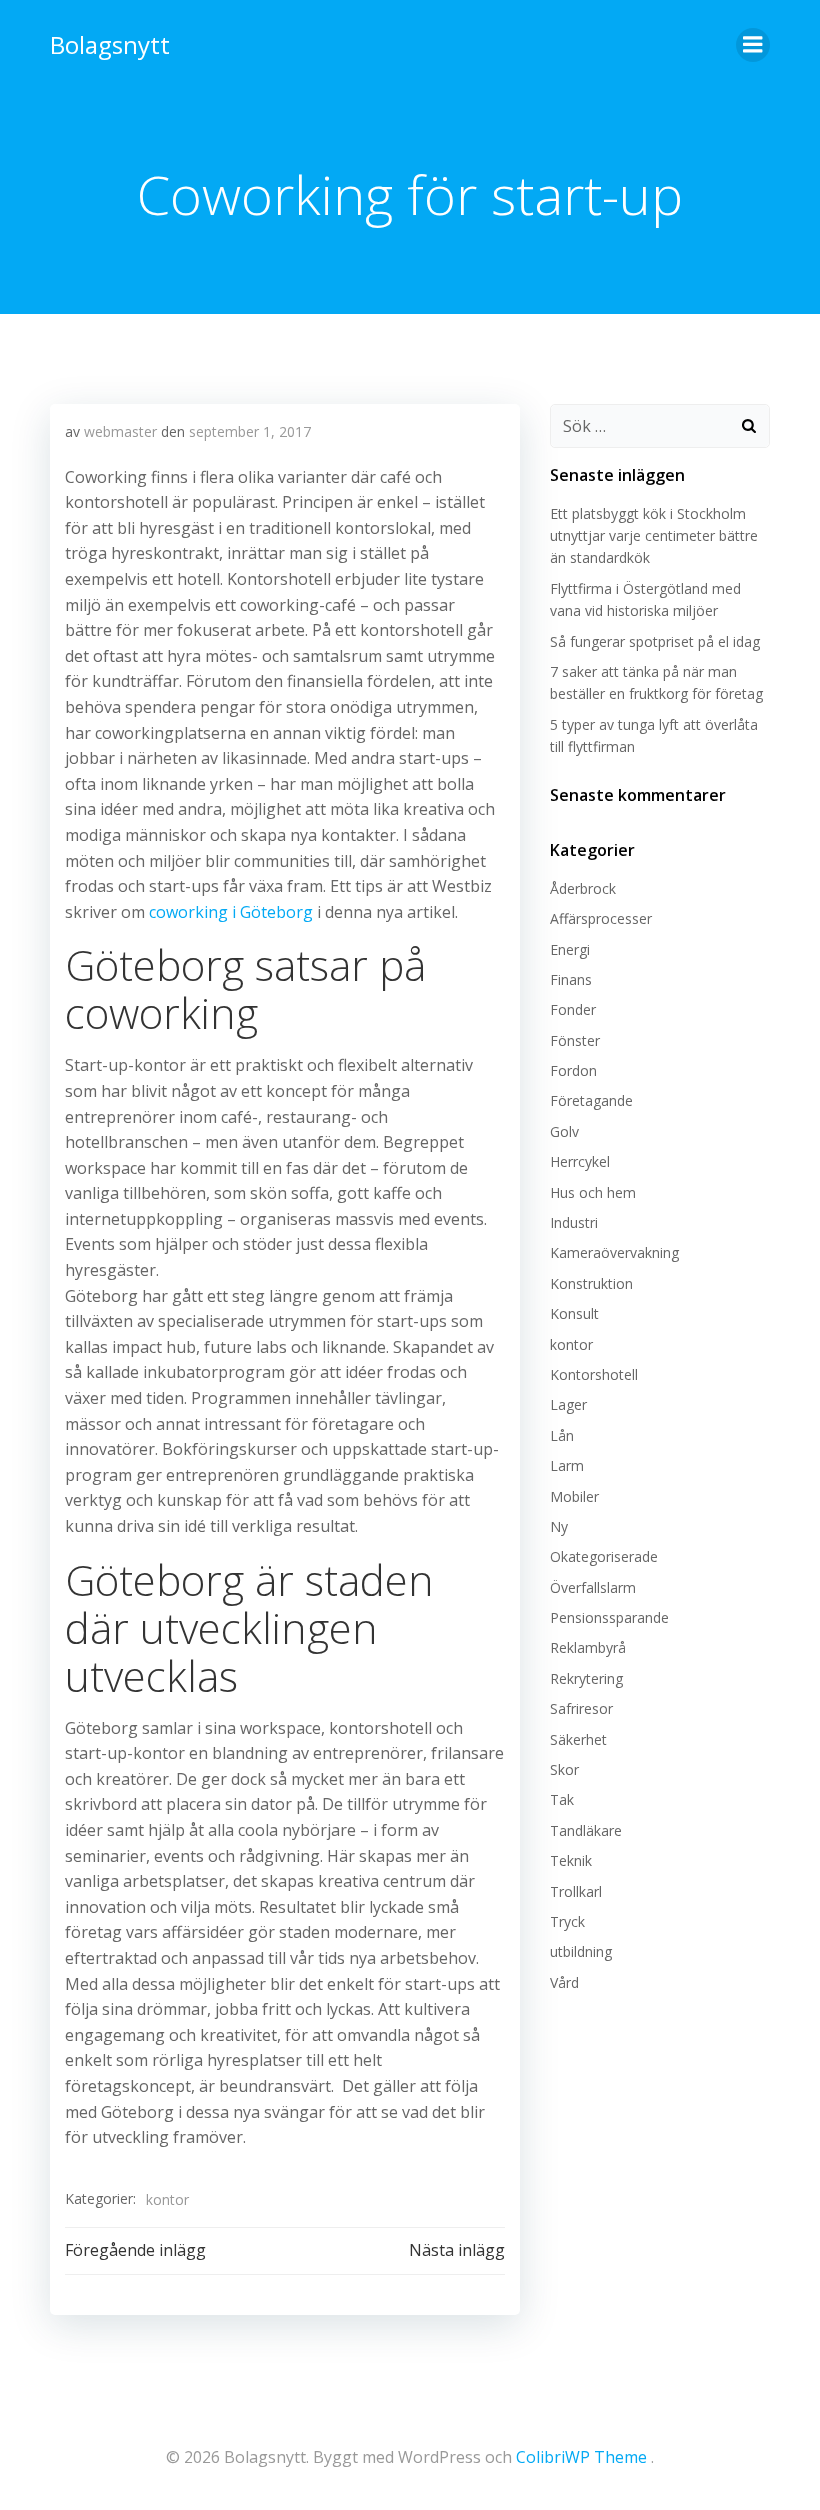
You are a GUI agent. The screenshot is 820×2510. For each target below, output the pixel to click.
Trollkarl (576, 1891)
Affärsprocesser (601, 918)
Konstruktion (591, 1283)
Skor (564, 1769)
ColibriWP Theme (581, 2457)
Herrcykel (580, 1161)
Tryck (567, 1921)
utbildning (581, 1951)
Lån (562, 1435)
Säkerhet (578, 1739)
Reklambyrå (588, 1647)
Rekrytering (586, 1678)
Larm (567, 1465)
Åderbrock (583, 888)
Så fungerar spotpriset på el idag (655, 641)
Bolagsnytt (110, 44)
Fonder (573, 1009)
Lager (568, 1404)
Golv (564, 1131)
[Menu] (753, 45)
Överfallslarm (593, 1587)
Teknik (571, 1860)
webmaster (120, 431)
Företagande (591, 1100)
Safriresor (581, 1708)
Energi (570, 949)
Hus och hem (593, 1192)
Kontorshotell (594, 1374)
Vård (564, 1982)
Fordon (573, 1070)
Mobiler (574, 1496)
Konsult (574, 1313)
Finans (571, 979)
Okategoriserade (604, 1556)
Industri (574, 1222)
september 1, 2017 (250, 431)
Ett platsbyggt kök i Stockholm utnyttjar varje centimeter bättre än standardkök (654, 536)
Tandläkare (586, 1830)
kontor (167, 2199)
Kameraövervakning (614, 1252)
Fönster (575, 1040)
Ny (559, 1526)
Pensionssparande (609, 1617)
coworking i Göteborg (231, 912)
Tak (562, 1799)
